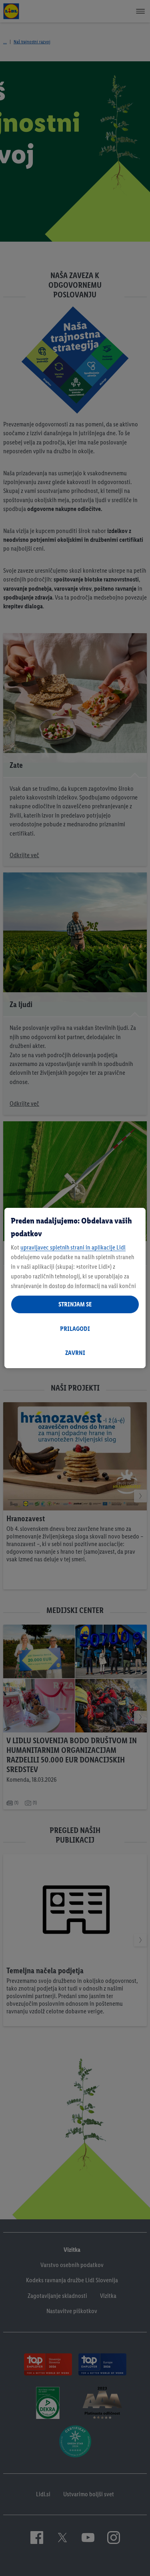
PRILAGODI (75, 1329)
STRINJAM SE (75, 1304)
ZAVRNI (75, 1353)
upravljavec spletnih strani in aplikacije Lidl (73, 1247)
